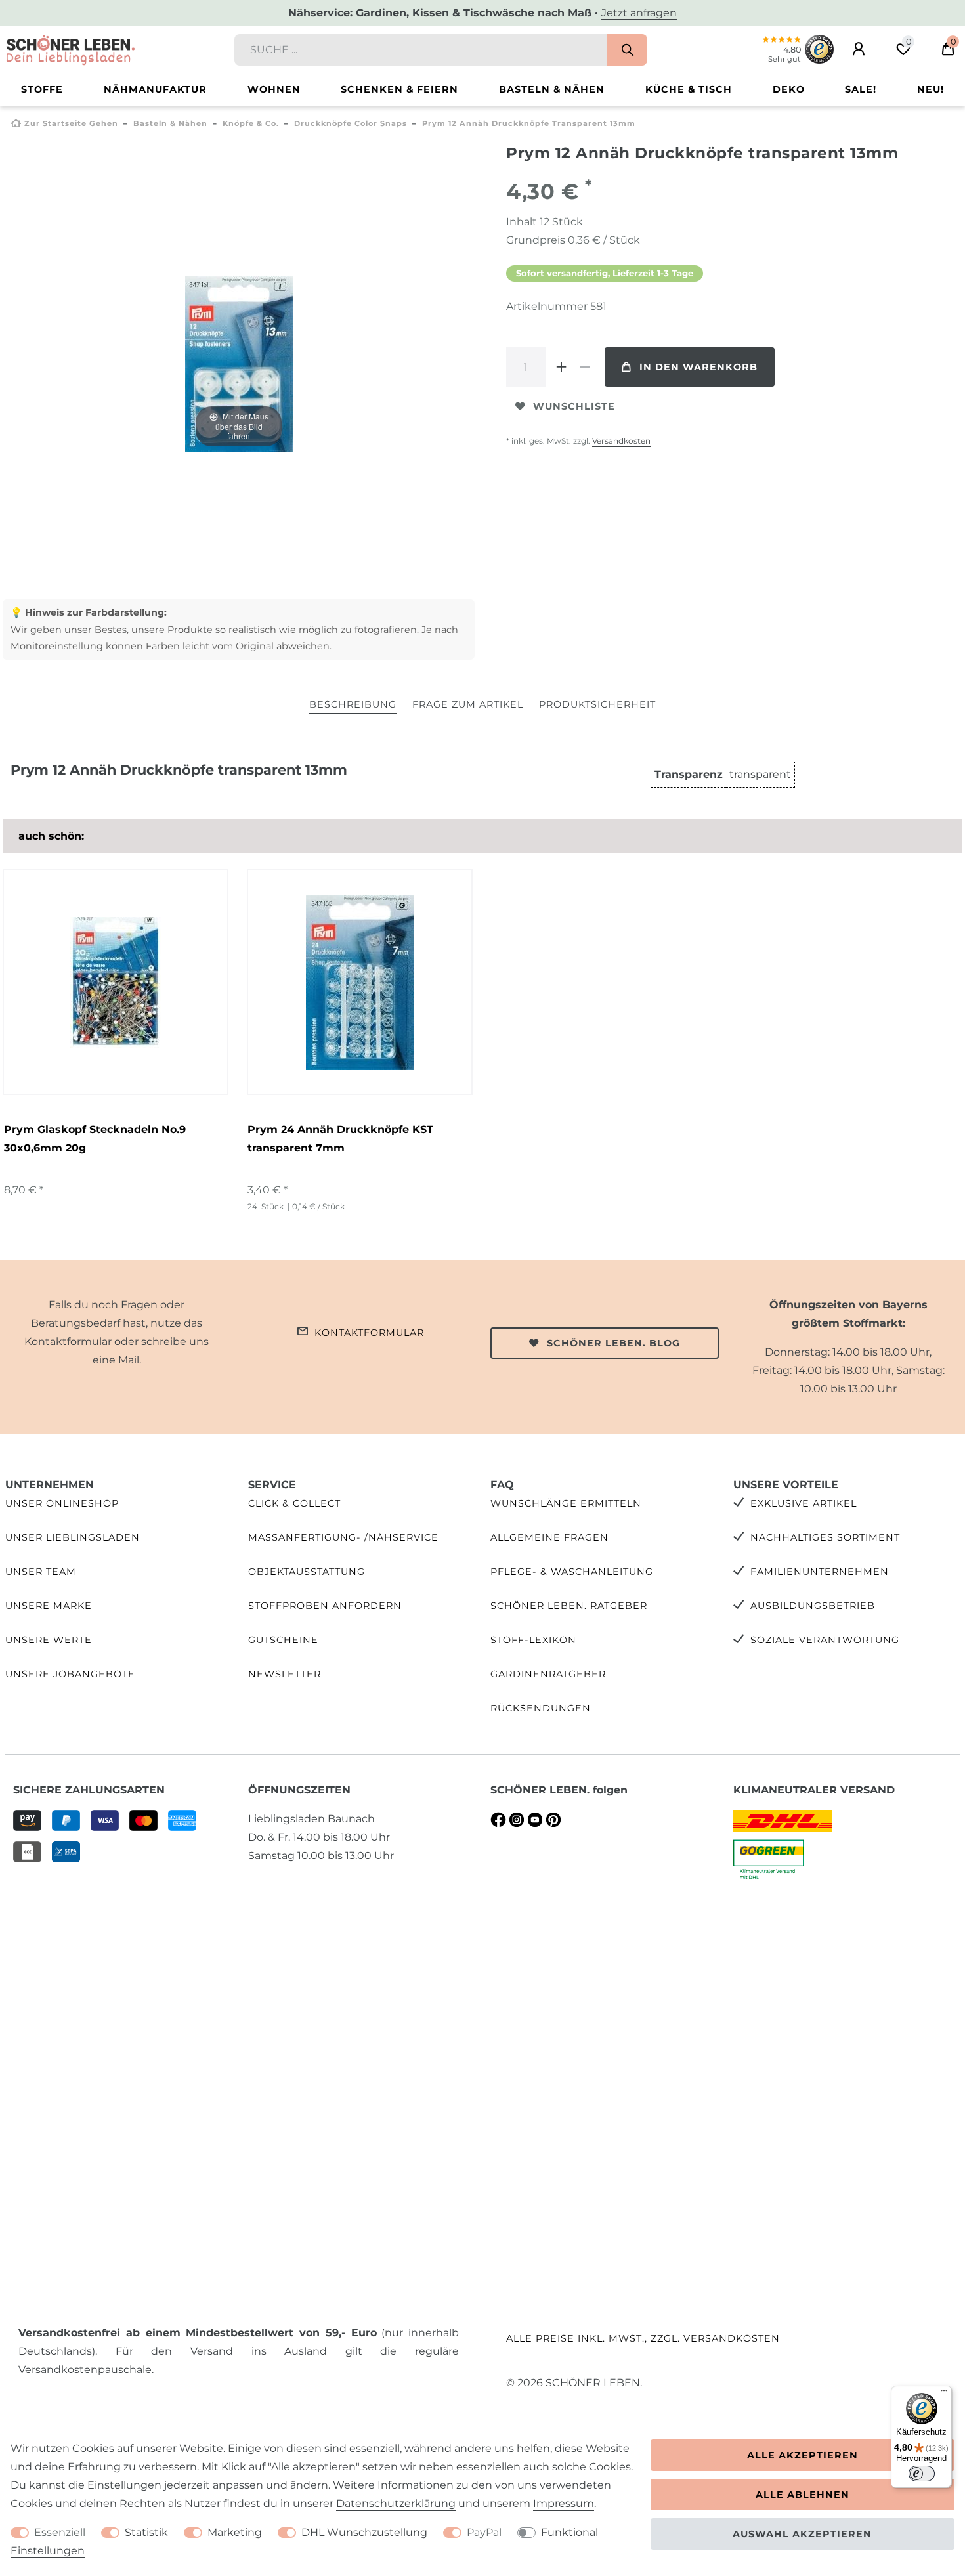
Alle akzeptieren (803, 2455)
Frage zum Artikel (468, 704)
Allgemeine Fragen (549, 1537)
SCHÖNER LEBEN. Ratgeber (569, 1606)
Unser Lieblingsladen (73, 1537)
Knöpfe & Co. (251, 123)
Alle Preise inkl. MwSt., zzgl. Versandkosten (643, 2338)
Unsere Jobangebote (70, 1674)
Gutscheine (283, 1640)
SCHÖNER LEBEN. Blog (613, 1343)
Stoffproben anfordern (325, 1606)
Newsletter (285, 1674)
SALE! (861, 89)
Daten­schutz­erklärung (396, 2503)
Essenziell (60, 2532)
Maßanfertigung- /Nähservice (343, 1537)
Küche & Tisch (689, 89)
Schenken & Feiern (399, 89)
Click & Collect (294, 1503)
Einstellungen (48, 2551)
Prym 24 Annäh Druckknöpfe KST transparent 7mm (340, 1139)
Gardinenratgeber (548, 1674)
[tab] (353, 705)
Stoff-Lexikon (533, 1640)
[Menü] (944, 2394)
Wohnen (274, 89)
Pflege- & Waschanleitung (572, 1572)
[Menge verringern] (585, 367)
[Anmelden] (859, 49)
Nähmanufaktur (155, 89)
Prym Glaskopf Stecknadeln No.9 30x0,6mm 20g (95, 1139)
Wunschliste (574, 406)
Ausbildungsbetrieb (813, 1606)
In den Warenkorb (698, 367)
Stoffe (42, 89)
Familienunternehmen (820, 1572)
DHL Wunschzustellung (364, 2532)
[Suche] (627, 50)
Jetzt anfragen (639, 13)
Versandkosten (621, 441)
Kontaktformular (369, 1333)
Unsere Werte (49, 1640)
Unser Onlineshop (62, 1503)
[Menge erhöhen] (561, 367)
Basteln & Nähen (552, 89)
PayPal (484, 2532)
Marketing (235, 2532)
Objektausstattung (307, 1572)
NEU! (931, 89)
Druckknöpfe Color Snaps (351, 123)
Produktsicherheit (597, 704)
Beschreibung (353, 704)
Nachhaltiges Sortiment (825, 1537)
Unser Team (41, 1572)
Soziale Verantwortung (825, 1640)
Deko (789, 89)
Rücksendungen (541, 1708)
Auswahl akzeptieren (802, 2534)
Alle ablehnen (803, 2495)
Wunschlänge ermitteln (566, 1503)
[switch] (922, 2474)
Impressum (564, 2503)
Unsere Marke (49, 1606)
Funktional (569, 2532)
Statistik (146, 2532)
